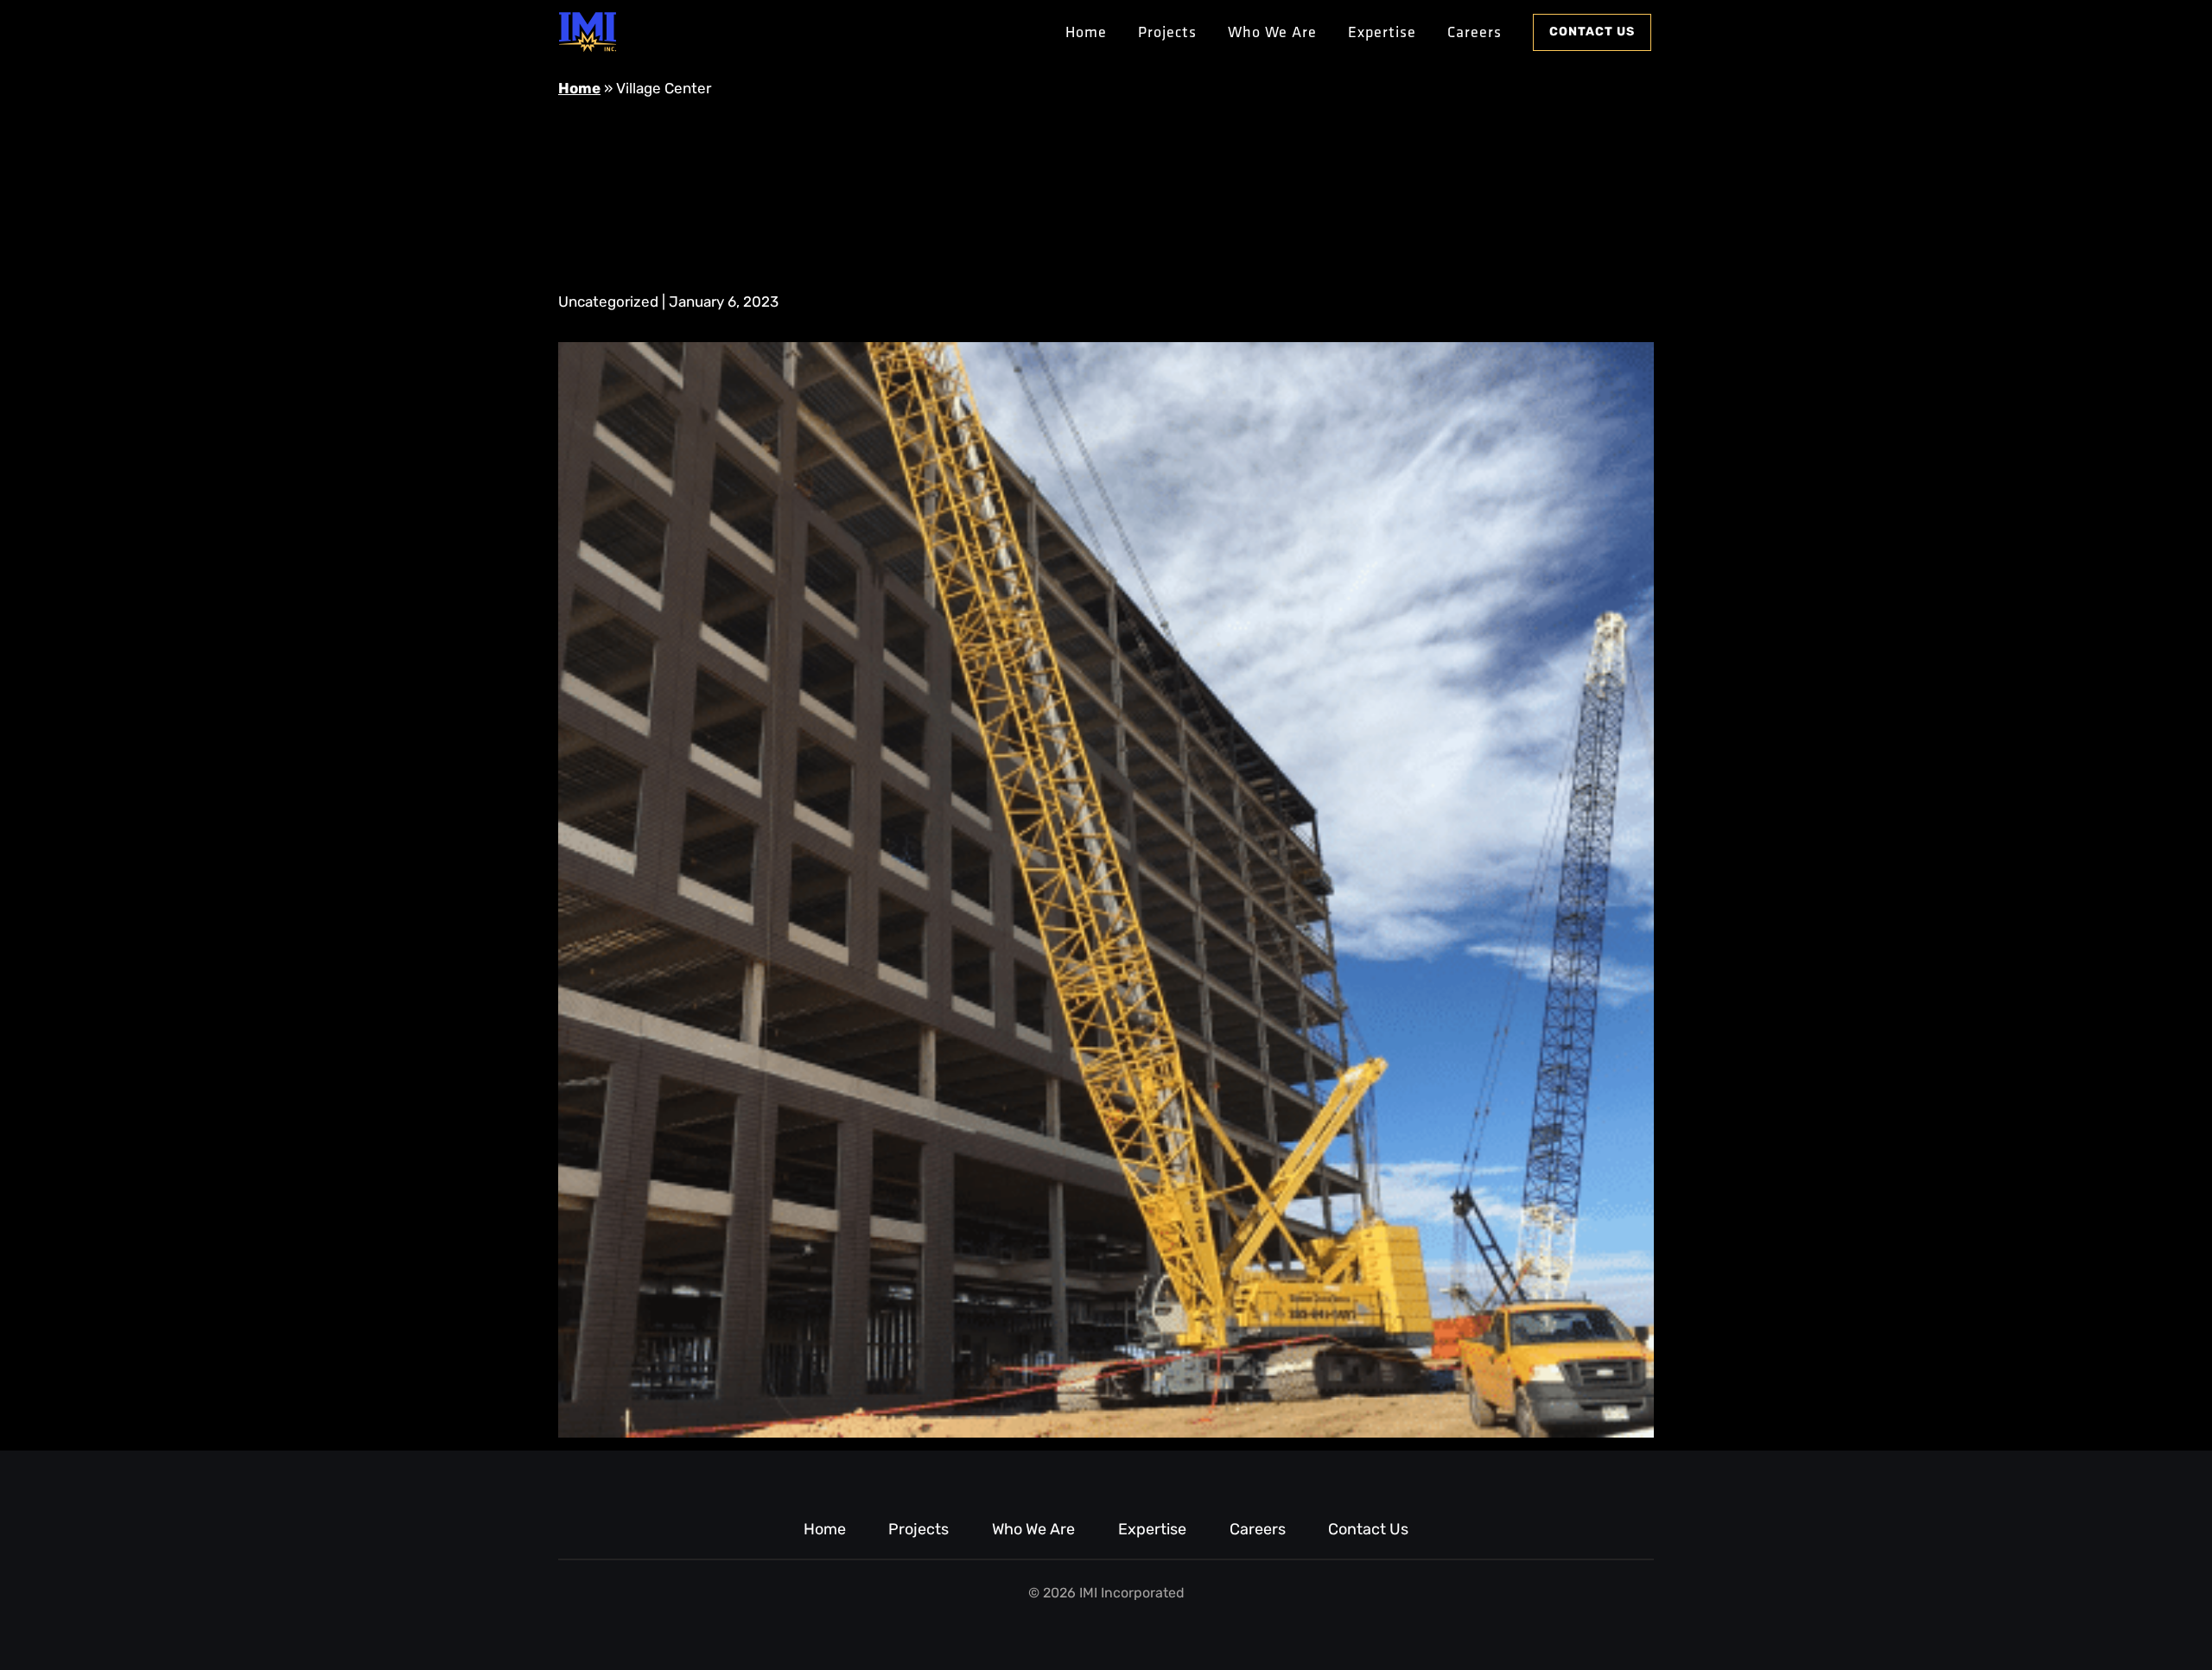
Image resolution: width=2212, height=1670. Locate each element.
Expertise (1382, 32)
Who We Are (1272, 32)
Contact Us (1592, 32)
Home (1086, 32)
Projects (1167, 32)
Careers (1475, 32)
